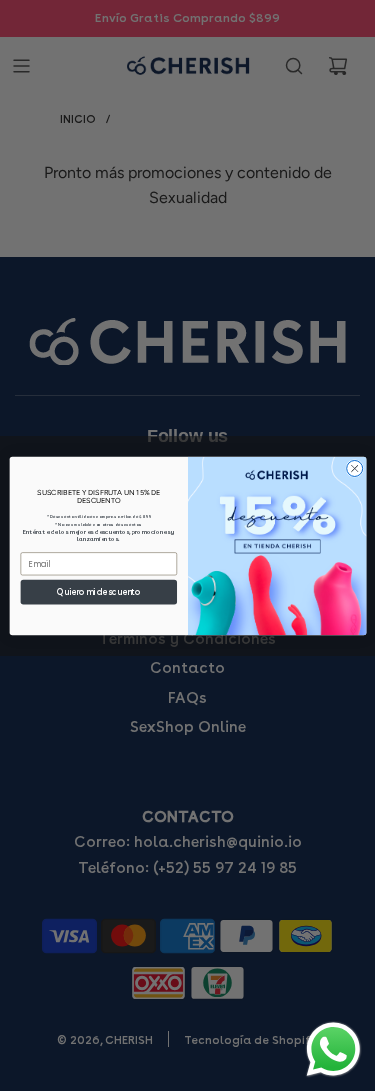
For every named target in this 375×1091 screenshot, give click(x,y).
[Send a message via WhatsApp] (333, 1049)
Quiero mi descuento (98, 591)
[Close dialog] (354, 468)
